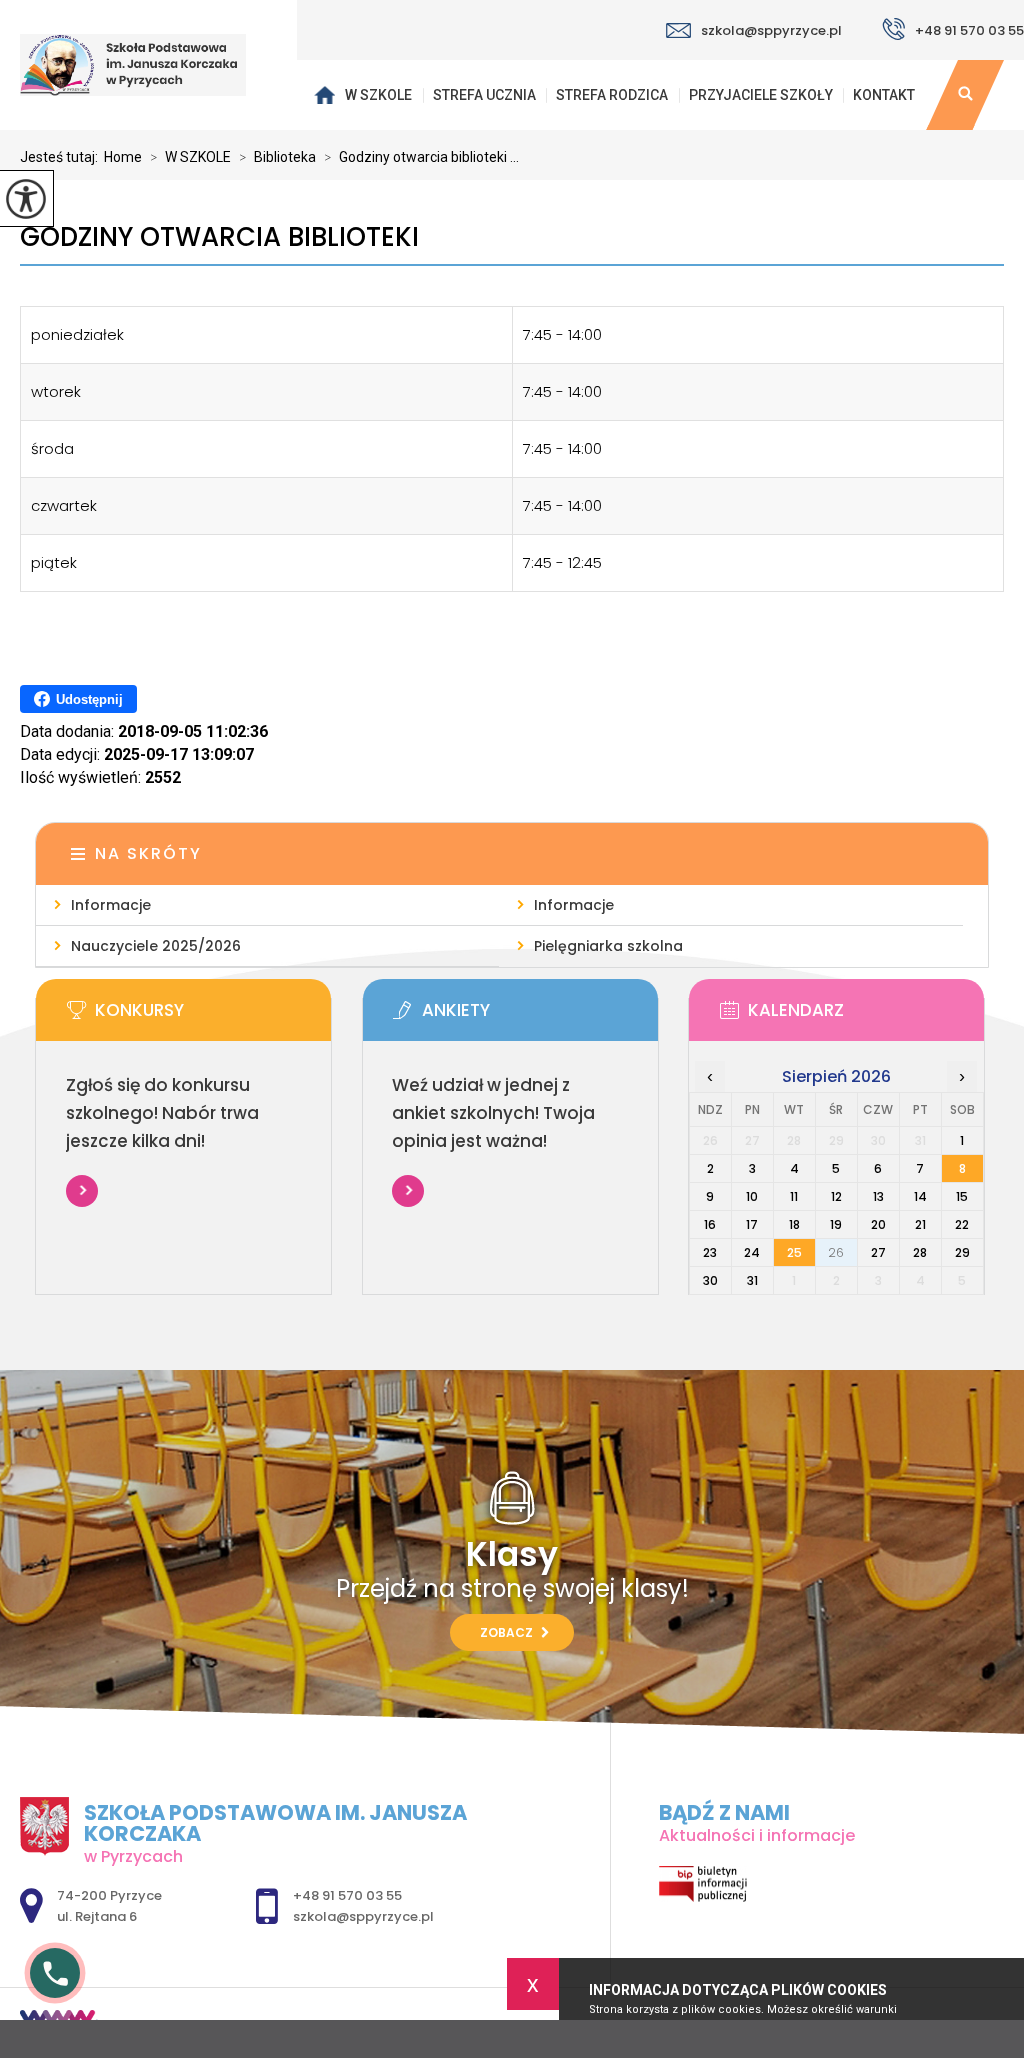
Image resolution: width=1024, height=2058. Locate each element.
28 (920, 1252)
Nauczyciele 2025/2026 (156, 946)
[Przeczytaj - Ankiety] (540, 1016)
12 (836, 1196)
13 (878, 1196)
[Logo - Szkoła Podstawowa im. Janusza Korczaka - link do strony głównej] (148, 65)
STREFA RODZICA (612, 95)
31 (752, 1280)
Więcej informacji (82, 1191)
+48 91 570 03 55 (969, 30)
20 (878, 1224)
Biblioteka (277, 157)
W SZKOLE (378, 95)
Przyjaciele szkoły (761, 95)
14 (920, 1196)
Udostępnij (89, 699)
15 (962, 1196)
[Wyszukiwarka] (965, 95)
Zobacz (508, 1632)
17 (752, 1224)
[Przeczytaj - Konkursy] (213, 1016)
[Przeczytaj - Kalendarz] (866, 1016)
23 (710, 1252)
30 (710, 1280)
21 (920, 1224)
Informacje (111, 905)
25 (794, 1252)
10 (752, 1196)
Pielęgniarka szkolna (608, 946)
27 (878, 1252)
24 (752, 1252)
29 (962, 1252)
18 (794, 1224)
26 (836, 1252)
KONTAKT (884, 95)
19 (836, 1224)
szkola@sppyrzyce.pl (771, 30)
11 (794, 1196)
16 (710, 1224)
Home (123, 157)
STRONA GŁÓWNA (324, 95)
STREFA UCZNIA (484, 95)
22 (962, 1224)
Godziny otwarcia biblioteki (219, 237)
